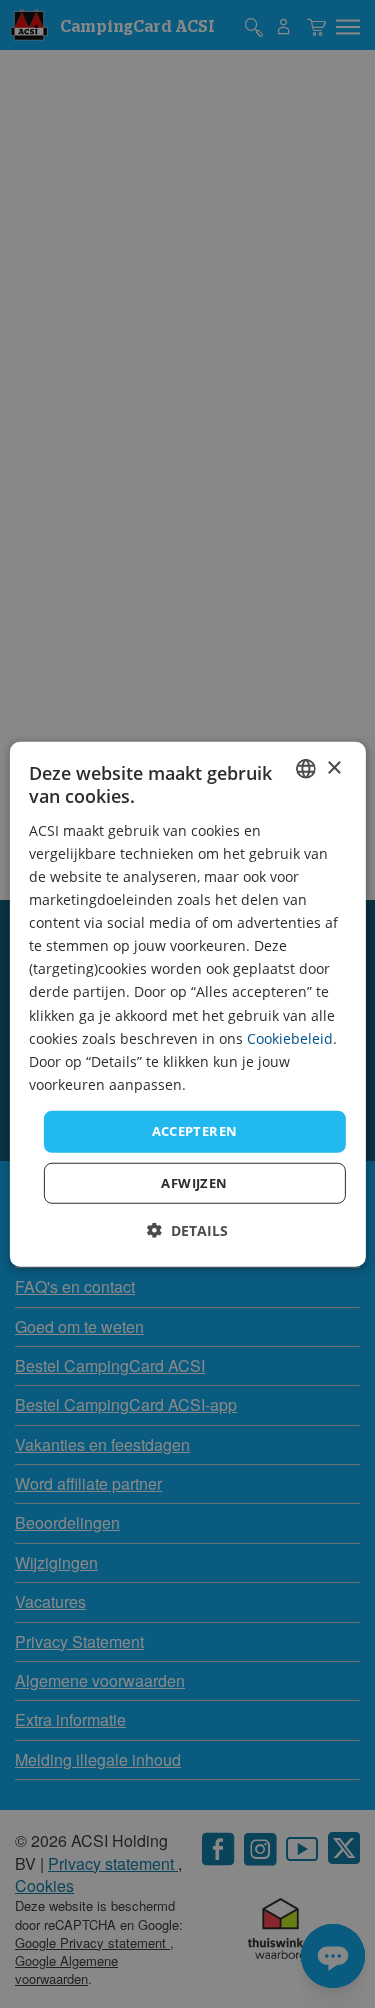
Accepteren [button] (195, 1131)
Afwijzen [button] (194, 1182)
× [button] (333, 767)
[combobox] (306, 769)
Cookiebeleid (290, 1037)
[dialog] (187, 1004)
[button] (187, 1229)
